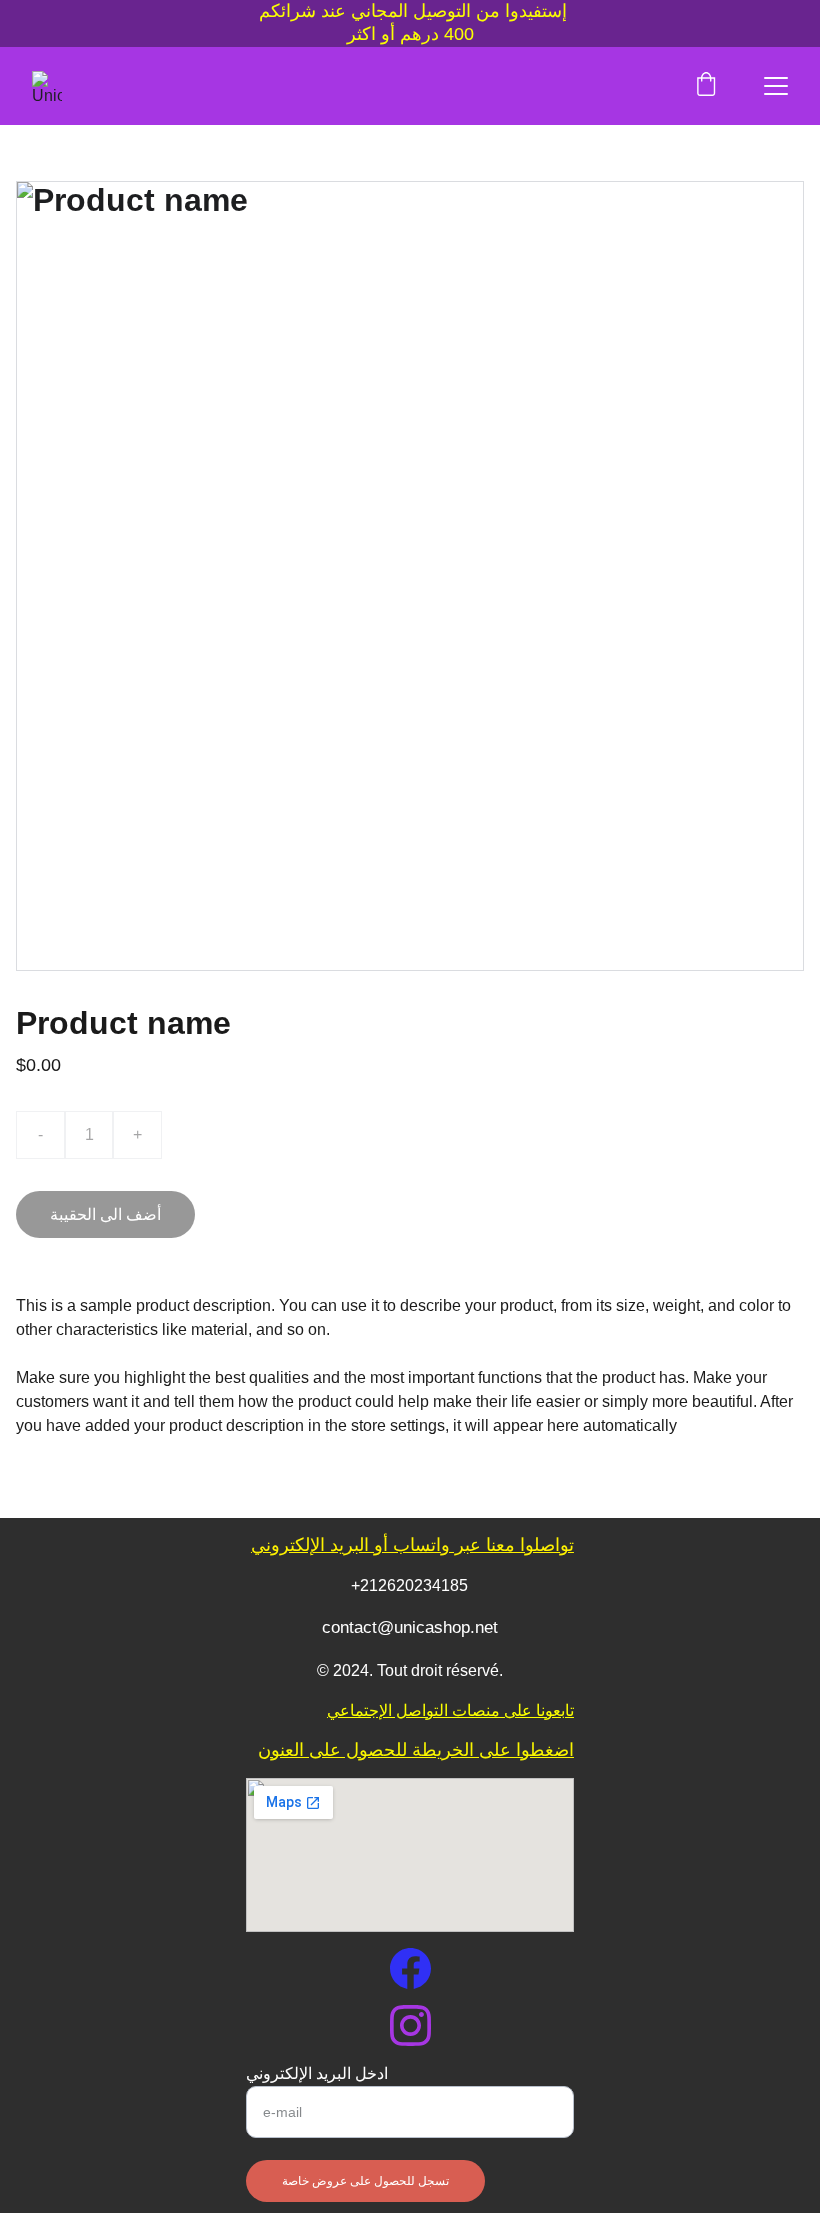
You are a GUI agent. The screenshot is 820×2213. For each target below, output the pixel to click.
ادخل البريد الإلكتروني (317, 2073)
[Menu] (776, 86)
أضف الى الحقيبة (105, 1214)
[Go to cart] (706, 86)
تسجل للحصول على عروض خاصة (365, 2181)
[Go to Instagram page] (410, 2025)
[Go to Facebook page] (410, 1968)
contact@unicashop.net (410, 1627)
